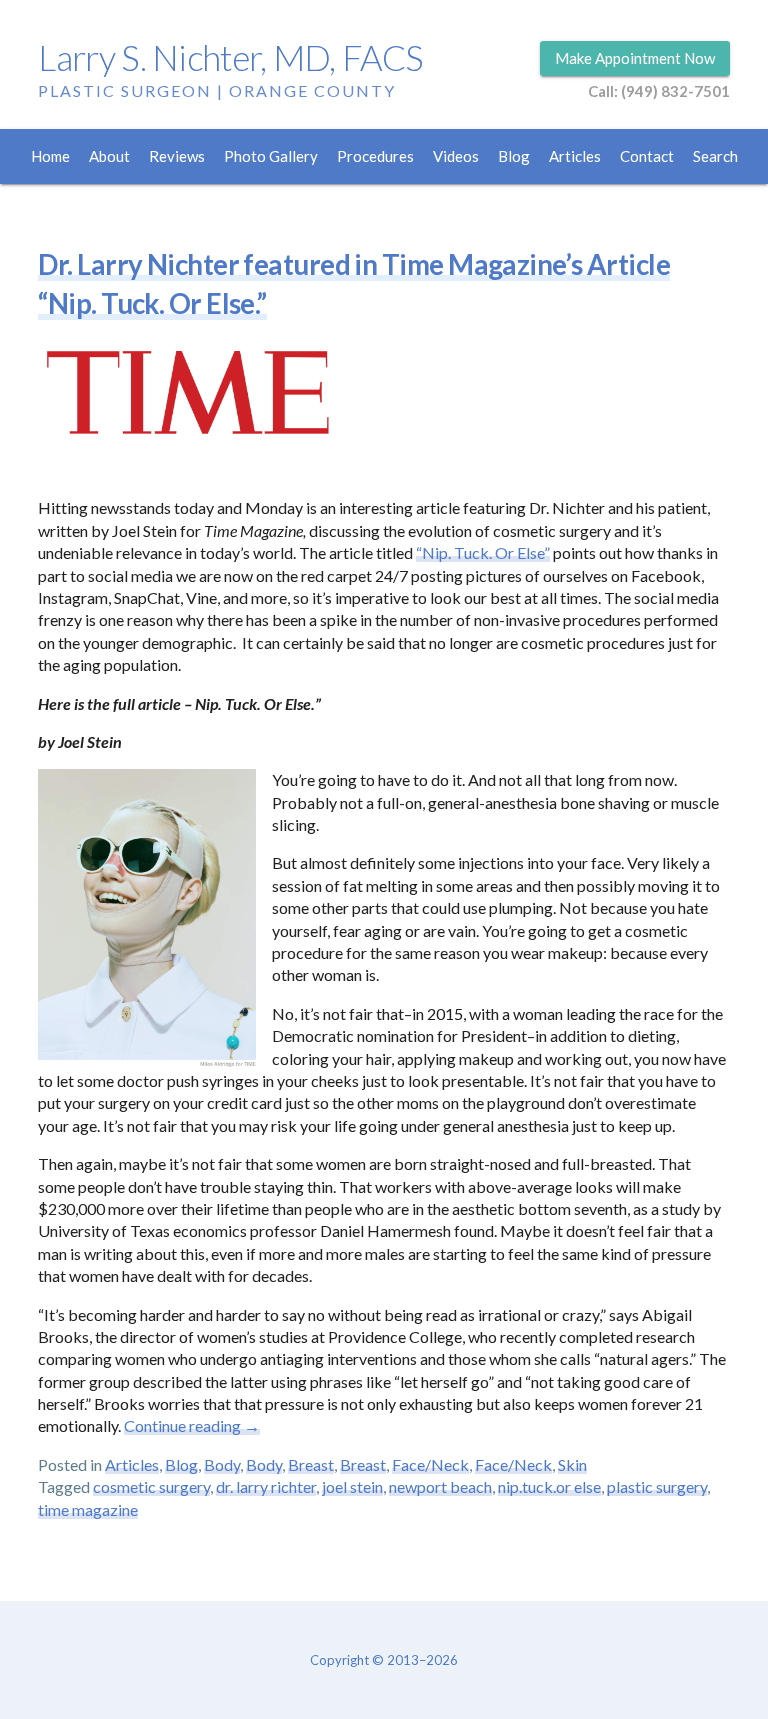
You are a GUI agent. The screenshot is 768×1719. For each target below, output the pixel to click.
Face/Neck (430, 1464)
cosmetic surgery (151, 1486)
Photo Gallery (271, 156)
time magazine (88, 1509)
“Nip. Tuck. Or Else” (483, 552)
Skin (572, 1464)
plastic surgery (657, 1486)
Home (50, 156)
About (109, 156)
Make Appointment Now (635, 58)
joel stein (352, 1486)
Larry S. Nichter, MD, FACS (230, 57)
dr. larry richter (266, 1486)
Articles (575, 156)
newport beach (440, 1486)
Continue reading (192, 1425)
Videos (456, 156)
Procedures (375, 156)
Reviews (177, 156)
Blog (514, 156)
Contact (647, 156)
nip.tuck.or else (549, 1486)
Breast (311, 1464)
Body (222, 1464)
